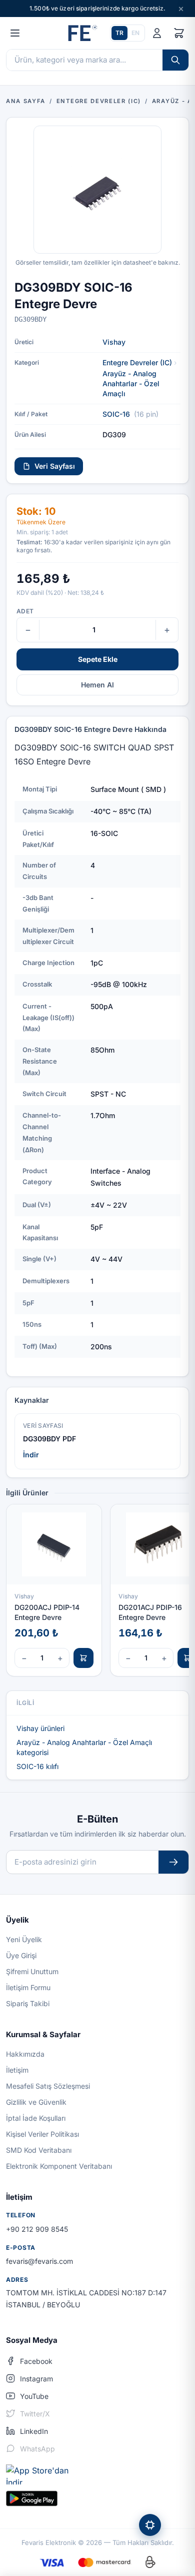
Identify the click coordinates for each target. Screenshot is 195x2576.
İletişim (17, 2070)
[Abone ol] (173, 1862)
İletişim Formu (28, 1987)
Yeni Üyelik (24, 1939)
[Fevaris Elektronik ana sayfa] (81, 33)
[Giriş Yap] (157, 33)
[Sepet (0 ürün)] (179, 33)
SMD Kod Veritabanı (39, 2150)
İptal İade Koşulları (36, 2118)
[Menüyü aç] (15, 33)
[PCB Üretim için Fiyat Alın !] (150, 2525)
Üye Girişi (21, 1955)
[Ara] (175, 60)
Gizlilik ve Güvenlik (36, 2102)
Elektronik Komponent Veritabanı (59, 2166)
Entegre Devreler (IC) (137, 362)
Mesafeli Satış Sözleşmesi (48, 2086)
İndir (31, 1455)
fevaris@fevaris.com (39, 2261)
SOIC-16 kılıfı (37, 1766)
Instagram (36, 2379)
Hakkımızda (25, 2054)
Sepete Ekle (98, 659)
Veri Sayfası (55, 466)
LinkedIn (34, 2431)
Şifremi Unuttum (32, 1971)
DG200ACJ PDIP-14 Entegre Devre (47, 1612)
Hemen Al (97, 685)
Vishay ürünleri (40, 1728)
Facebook (36, 2361)
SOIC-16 (116, 414)
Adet (25, 611)
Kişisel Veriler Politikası (42, 2134)
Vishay (114, 342)
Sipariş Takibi (28, 2003)
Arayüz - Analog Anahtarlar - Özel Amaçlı (131, 383)
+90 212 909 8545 (37, 2229)
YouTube (34, 2396)
